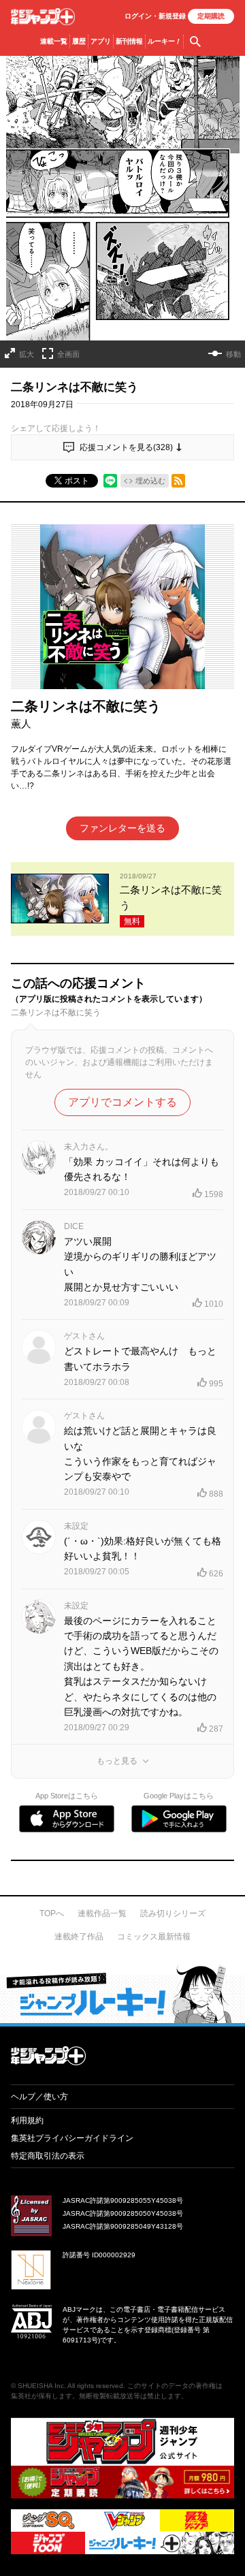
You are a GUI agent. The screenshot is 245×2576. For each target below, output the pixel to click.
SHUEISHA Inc (41, 2386)
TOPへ (52, 1913)
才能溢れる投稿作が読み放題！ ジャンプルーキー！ (122, 1994)
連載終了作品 (79, 1937)
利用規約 (27, 2120)
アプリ (101, 41)
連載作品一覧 (102, 1913)
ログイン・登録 (155, 16)
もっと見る (117, 1761)
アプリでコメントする (122, 1102)
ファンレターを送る (122, 828)
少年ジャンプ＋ (43, 17)
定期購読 (211, 16)
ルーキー (164, 41)
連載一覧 (54, 41)
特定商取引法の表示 (48, 2156)
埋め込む (150, 481)
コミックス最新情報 (154, 1937)
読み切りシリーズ (173, 1913)
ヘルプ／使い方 (39, 2097)
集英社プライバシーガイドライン (72, 2138)
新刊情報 (129, 41)
